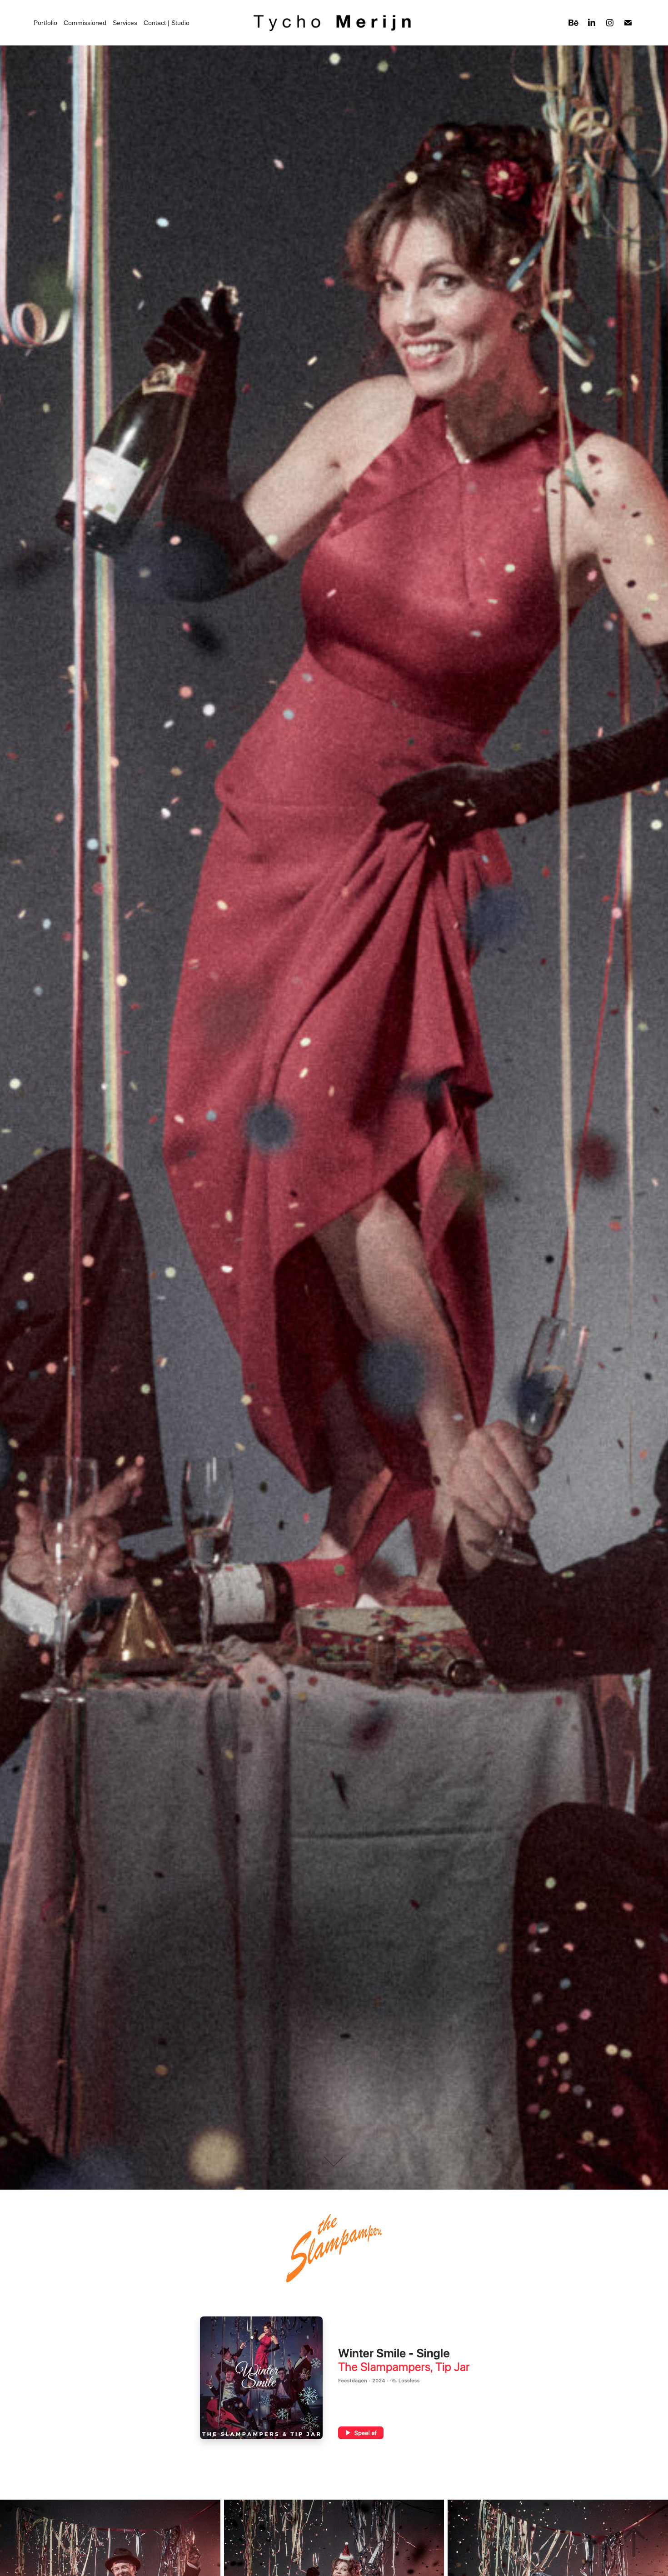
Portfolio (45, 23)
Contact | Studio (167, 23)
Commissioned (85, 23)
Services (125, 23)
